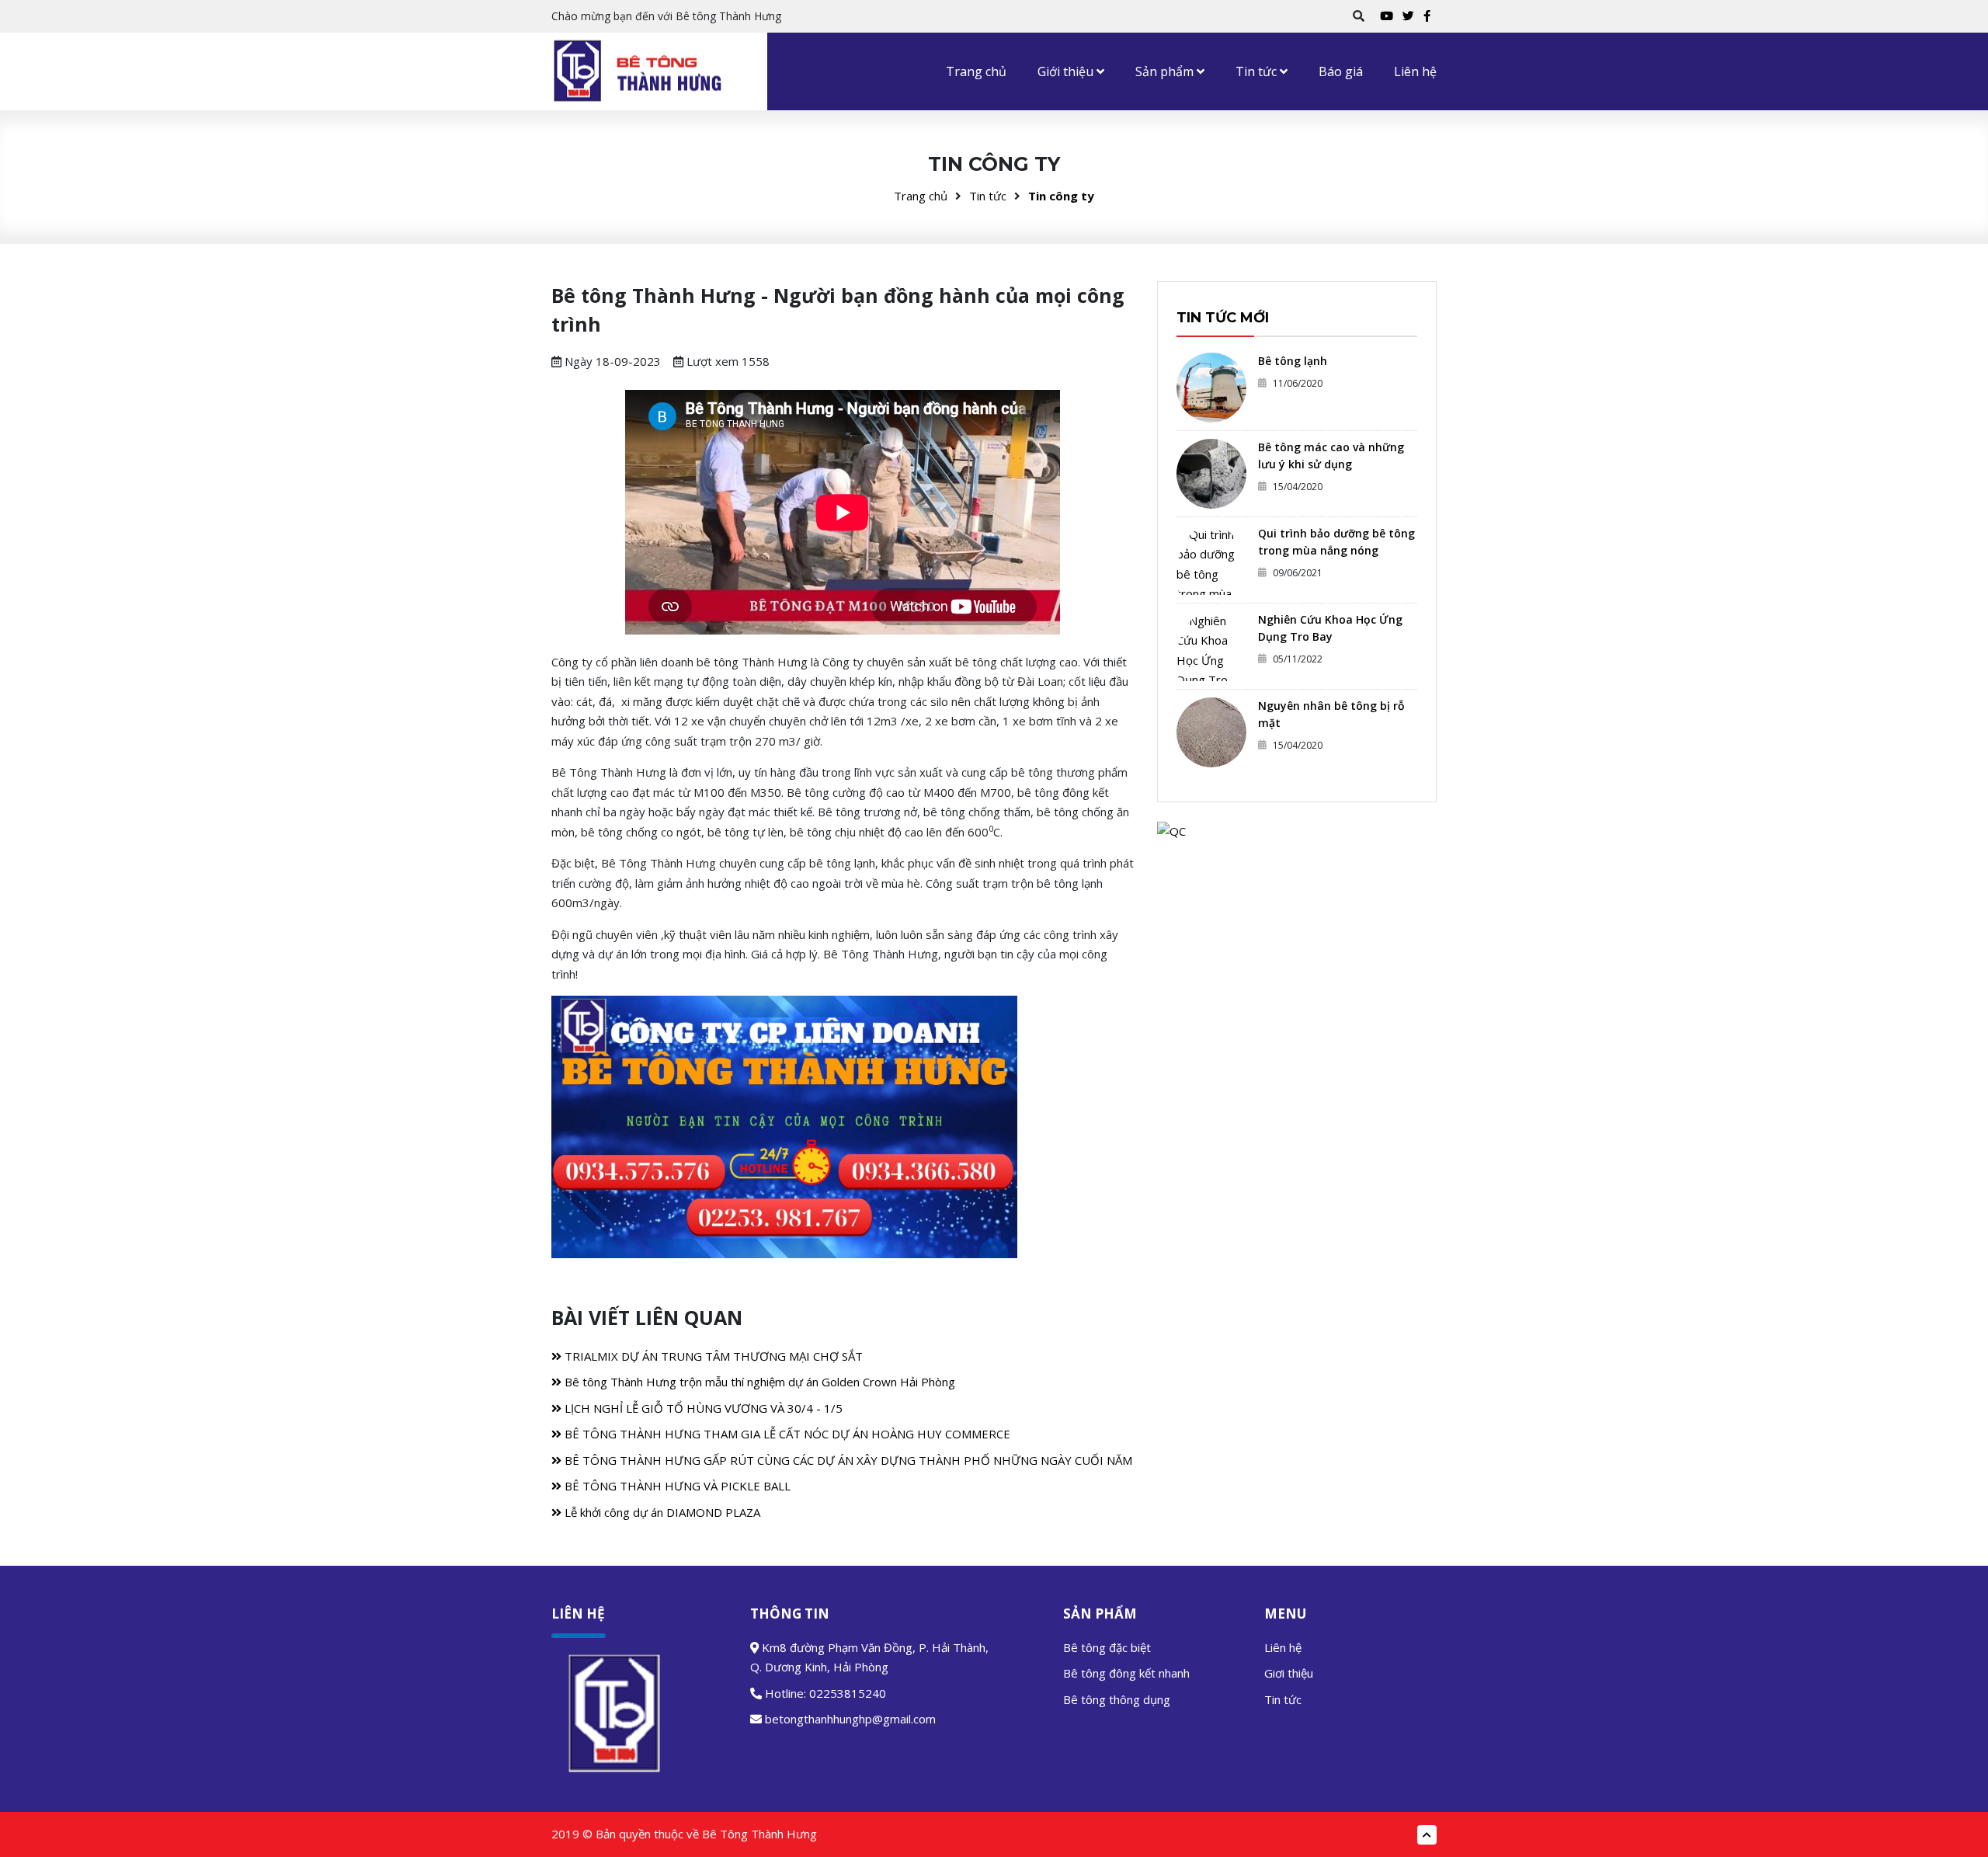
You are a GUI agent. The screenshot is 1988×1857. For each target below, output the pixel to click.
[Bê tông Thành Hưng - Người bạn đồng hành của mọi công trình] (641, 71)
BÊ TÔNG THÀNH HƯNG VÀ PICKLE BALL (676, 1486)
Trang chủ (976, 71)
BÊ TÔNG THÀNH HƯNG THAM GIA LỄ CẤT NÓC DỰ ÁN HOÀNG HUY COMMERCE (786, 1434)
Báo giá (1341, 71)
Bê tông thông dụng (1117, 1699)
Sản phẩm (1166, 71)
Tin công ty (1061, 196)
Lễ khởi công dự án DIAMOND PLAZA (661, 1512)
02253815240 (848, 1693)
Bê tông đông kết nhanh (1126, 1673)
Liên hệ (1415, 71)
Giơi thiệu (1289, 1673)
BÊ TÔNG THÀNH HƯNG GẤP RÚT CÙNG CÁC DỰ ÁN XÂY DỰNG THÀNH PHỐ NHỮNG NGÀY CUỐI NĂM (847, 1460)
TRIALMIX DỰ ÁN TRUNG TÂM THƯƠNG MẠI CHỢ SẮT (712, 1356)
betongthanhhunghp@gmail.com (850, 1719)
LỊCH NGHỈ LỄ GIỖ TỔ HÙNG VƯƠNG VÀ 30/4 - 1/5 (702, 1408)
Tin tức (1258, 71)
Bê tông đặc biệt (1107, 1647)
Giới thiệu (1067, 71)
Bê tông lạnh (1293, 361)
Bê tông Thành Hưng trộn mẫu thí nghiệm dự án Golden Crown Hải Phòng (758, 1382)
